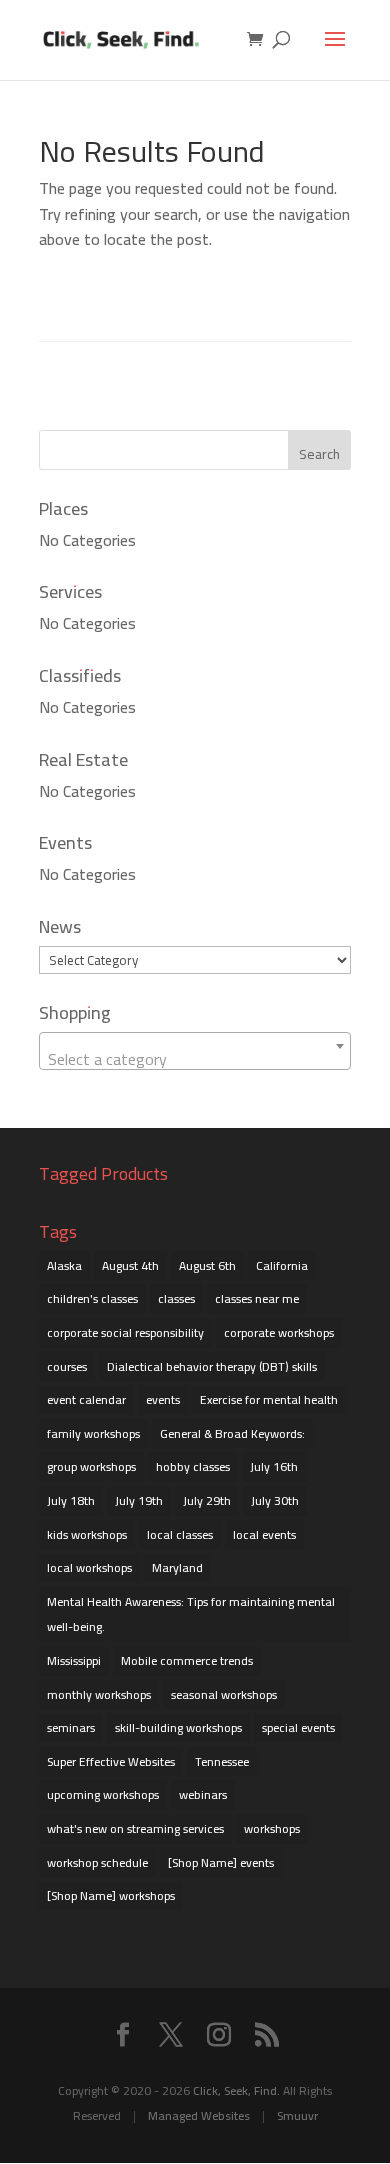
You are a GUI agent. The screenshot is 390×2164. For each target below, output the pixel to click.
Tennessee (222, 1761)
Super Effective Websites (111, 1761)
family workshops (93, 1433)
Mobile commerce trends (187, 1660)
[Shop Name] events (221, 1862)
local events (264, 1534)
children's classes (92, 1298)
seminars (71, 1727)
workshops (272, 1828)
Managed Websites (199, 2115)
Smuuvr (297, 2115)
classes (176, 1298)
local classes (180, 1534)
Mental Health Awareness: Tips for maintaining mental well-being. (191, 1614)
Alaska (64, 1265)
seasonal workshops (224, 1694)
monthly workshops (99, 1694)
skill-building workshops (178, 1727)
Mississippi (74, 1660)
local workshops (89, 1567)
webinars (203, 1794)
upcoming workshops (103, 1794)
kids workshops (87, 1534)
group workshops (91, 1466)
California (282, 1265)
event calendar (86, 1399)
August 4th (130, 1265)
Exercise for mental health (269, 1399)
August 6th (207, 1265)
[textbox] (195, 1059)
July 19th (139, 1500)
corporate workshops (279, 1332)
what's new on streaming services (135, 1828)
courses (67, 1366)
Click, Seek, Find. (236, 2090)
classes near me (257, 1298)
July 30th (275, 1500)
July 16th (274, 1466)
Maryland (177, 1567)
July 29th (207, 1500)
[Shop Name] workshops (111, 1895)
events (163, 1399)
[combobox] (195, 1051)
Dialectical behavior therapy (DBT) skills (212, 1366)
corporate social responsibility (125, 1332)
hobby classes (193, 1466)
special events (298, 1727)
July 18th (71, 1500)
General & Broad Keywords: (232, 1433)
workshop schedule (97, 1862)
